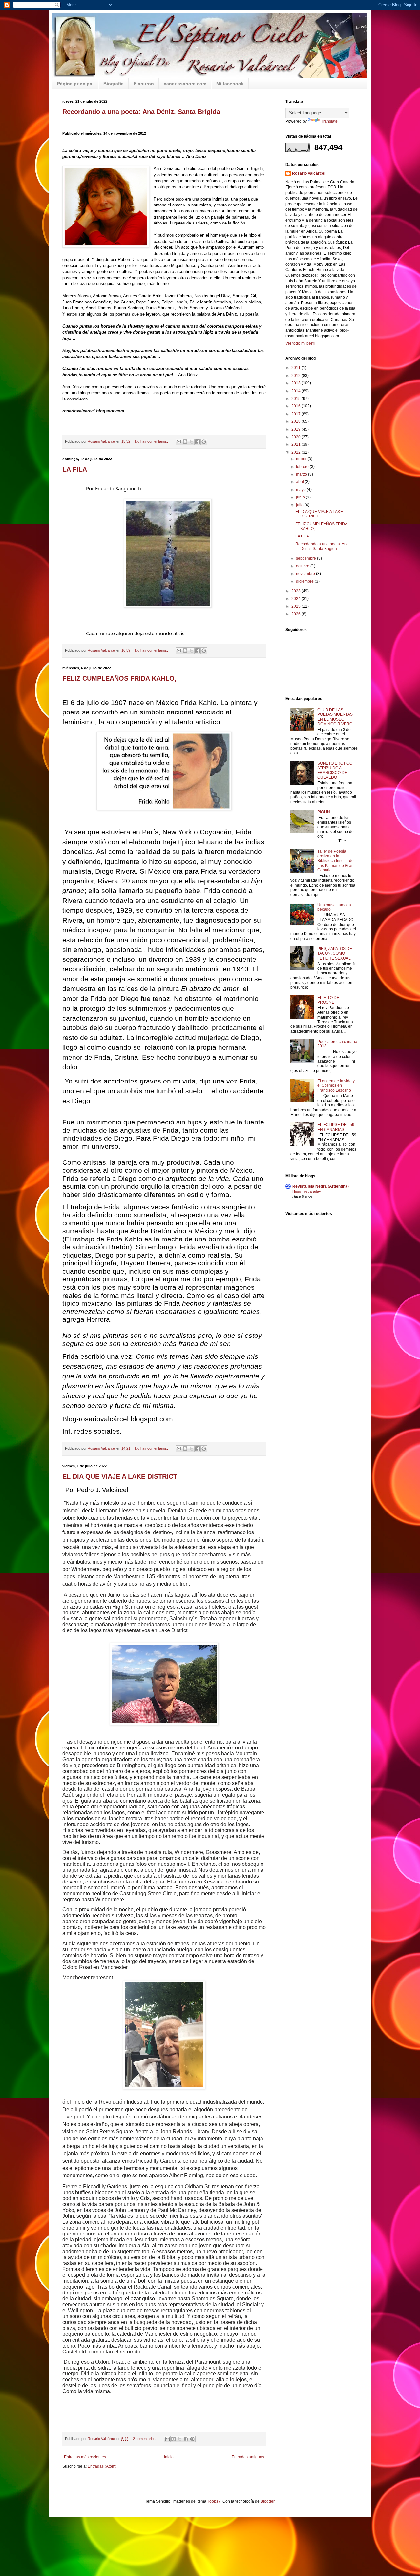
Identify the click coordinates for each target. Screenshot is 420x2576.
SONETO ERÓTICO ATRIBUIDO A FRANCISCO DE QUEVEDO (335, 770)
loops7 (214, 2501)
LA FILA (75, 469)
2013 (296, 383)
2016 (296, 406)
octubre (303, 566)
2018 (296, 421)
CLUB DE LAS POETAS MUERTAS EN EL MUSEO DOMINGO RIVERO (335, 717)
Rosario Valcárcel (309, 173)
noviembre (306, 574)
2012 (296, 376)
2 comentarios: (145, 2439)
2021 (296, 444)
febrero (303, 467)
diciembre (305, 581)
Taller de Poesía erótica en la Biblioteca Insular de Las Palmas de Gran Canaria (336, 861)
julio (300, 505)
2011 (296, 368)
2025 (296, 606)
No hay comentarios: (152, 441)
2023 (296, 591)
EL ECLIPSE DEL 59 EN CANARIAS (336, 1127)
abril (300, 482)
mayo (301, 490)
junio (301, 497)
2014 (296, 391)
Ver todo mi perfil (300, 343)
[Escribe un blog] (185, 442)
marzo (302, 474)
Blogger (267, 2501)
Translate (329, 121)
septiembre (306, 558)
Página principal (75, 84)
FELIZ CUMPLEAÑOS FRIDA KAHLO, (119, 678)
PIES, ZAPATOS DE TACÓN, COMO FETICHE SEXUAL (335, 954)
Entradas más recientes (85, 2457)
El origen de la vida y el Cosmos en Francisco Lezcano (336, 1086)
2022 (296, 452)
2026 (296, 614)
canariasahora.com (185, 84)
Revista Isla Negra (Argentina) (321, 1186)
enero (302, 459)
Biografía (114, 84)
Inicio (169, 2457)
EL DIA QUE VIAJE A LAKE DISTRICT (120, 1476)
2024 (296, 599)
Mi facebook (230, 84)
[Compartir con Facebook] (198, 442)
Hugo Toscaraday (307, 1191)
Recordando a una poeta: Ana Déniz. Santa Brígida (141, 112)
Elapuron (144, 84)
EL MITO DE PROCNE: (328, 1000)
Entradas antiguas (248, 2457)
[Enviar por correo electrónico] (179, 442)
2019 (296, 429)
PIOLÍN (324, 812)
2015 (296, 399)
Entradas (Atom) (102, 2466)
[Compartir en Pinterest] (204, 442)
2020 (296, 437)
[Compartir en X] (191, 442)
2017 (296, 414)
